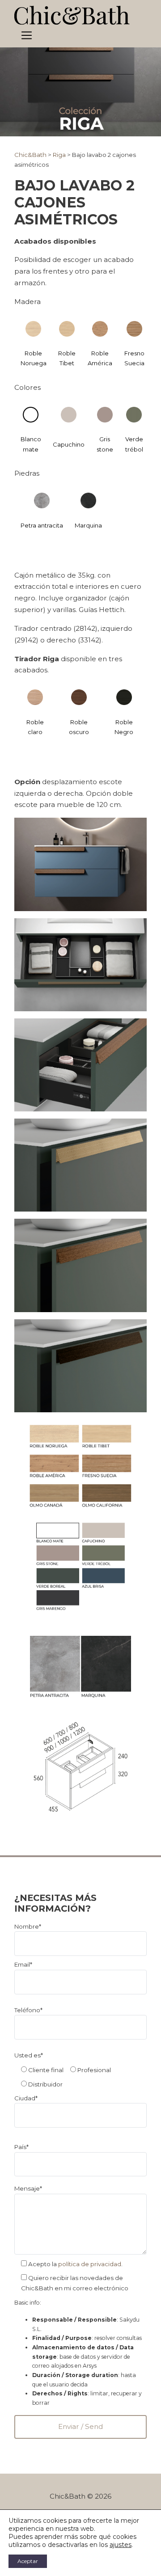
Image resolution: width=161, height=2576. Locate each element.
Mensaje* (28, 2188)
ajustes (121, 2545)
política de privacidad (90, 2264)
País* (21, 2147)
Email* (23, 1964)
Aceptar (28, 2561)
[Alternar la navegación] (27, 36)
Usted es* (29, 2055)
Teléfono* (28, 2010)
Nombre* (28, 1926)
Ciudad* (26, 2098)
